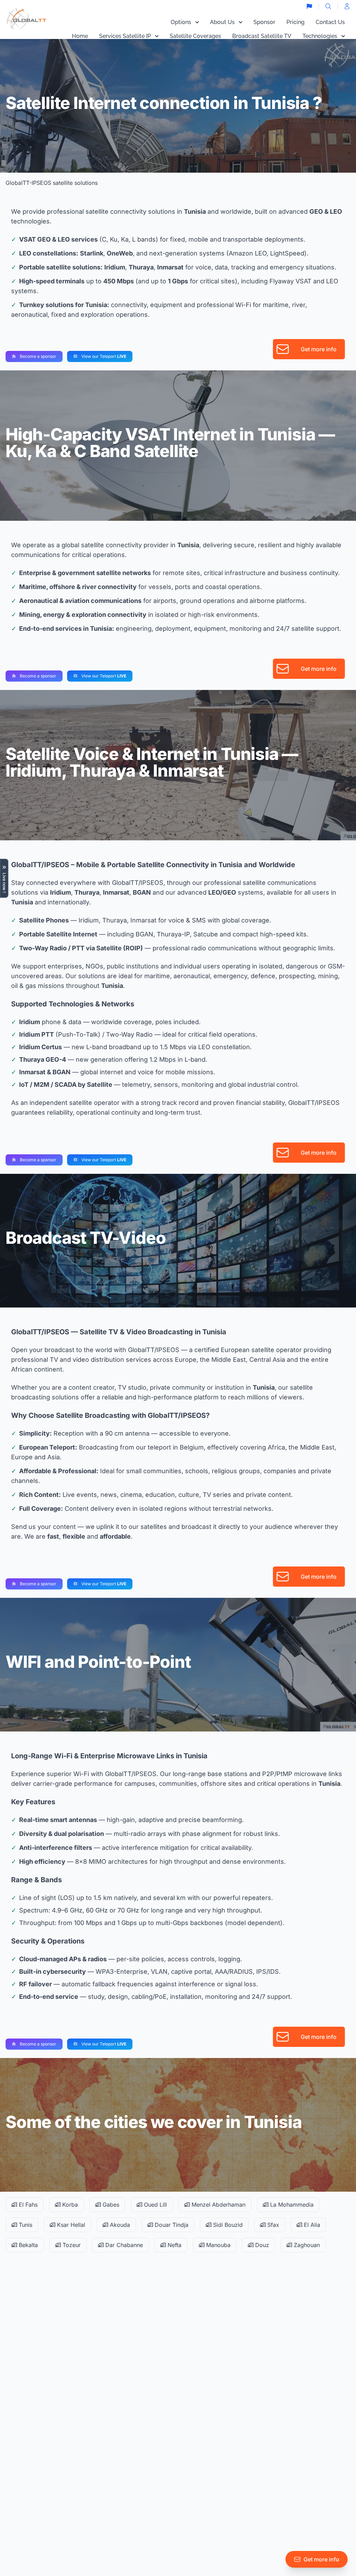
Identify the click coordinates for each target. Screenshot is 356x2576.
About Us (222, 22)
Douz (261, 2245)
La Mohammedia (291, 2205)
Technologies (320, 36)
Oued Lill (155, 2205)
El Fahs (27, 2205)
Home (80, 36)
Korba (69, 2205)
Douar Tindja (171, 2225)
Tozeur (71, 2245)
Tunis (25, 2225)
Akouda (119, 2225)
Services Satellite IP (125, 36)
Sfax (272, 2225)
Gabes (110, 2205)
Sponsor (264, 22)
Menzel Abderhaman (218, 2205)
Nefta (174, 2245)
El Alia (311, 2225)
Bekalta (27, 2245)
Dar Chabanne (123, 2245)
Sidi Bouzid (227, 2225)
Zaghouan (306, 2245)
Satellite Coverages (195, 36)
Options (181, 22)
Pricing (296, 22)
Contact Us (330, 22)
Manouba (217, 2245)
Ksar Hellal (70, 2225)
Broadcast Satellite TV (262, 36)
